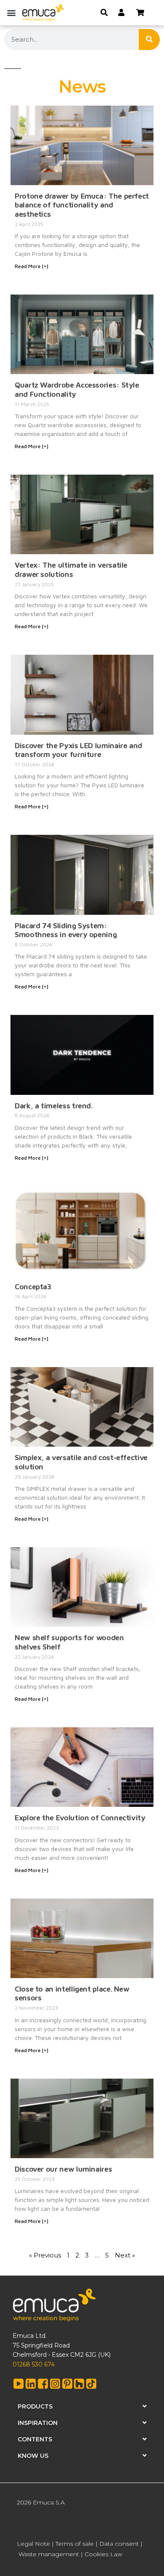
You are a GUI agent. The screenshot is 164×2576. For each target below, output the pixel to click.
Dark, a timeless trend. (54, 1106)
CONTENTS (35, 2439)
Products (35, 2406)
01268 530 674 (34, 2364)
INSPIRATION (38, 2423)
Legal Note (33, 2544)
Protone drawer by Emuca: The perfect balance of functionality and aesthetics (82, 205)
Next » (125, 2255)
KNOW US (33, 2456)
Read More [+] (32, 266)
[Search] (149, 40)
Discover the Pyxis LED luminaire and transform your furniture (78, 750)
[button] (11, 12)
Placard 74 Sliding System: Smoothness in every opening (66, 930)
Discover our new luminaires (63, 2169)
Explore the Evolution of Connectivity (80, 1818)
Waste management (49, 2554)
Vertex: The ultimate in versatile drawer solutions (71, 570)
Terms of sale (75, 2544)
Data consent (119, 2544)
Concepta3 (33, 1287)
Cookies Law (103, 2554)
